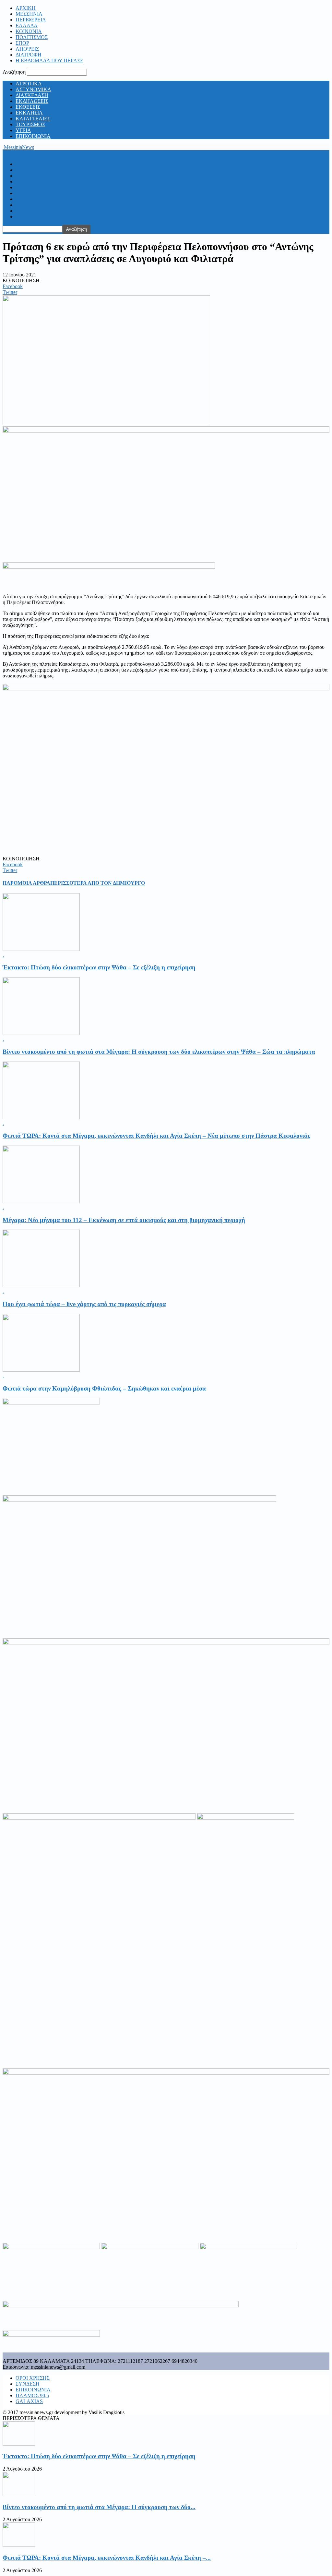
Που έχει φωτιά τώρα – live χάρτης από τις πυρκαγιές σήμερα (84, 1304)
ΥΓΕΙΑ (23, 130)
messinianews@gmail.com (58, 2367)
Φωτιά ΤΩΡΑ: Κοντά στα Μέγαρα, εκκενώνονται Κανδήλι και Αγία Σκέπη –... (107, 2558)
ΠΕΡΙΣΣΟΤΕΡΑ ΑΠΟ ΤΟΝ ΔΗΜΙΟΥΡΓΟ (98, 883)
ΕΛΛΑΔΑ (27, 25)
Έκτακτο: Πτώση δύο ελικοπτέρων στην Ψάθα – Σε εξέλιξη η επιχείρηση (99, 967)
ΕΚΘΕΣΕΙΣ (28, 107)
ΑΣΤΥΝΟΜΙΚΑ (33, 89)
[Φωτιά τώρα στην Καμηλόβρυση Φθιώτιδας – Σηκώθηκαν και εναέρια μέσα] (41, 1370)
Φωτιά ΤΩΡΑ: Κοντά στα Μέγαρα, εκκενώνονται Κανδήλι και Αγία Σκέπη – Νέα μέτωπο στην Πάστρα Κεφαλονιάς (156, 1136)
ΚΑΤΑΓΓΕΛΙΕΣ (33, 119)
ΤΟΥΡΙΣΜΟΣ (30, 124)
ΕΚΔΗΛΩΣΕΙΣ (32, 101)
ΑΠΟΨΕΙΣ (27, 49)
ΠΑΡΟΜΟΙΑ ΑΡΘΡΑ (26, 883)
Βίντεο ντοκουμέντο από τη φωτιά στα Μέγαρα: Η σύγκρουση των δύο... (99, 2507)
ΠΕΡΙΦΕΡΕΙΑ (31, 20)
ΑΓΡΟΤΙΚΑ (29, 84)
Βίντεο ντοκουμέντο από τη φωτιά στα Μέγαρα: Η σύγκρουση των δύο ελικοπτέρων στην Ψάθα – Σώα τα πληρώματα (159, 1052)
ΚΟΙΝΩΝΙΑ (29, 31)
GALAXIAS (29, 2401)
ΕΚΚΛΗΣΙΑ (29, 113)
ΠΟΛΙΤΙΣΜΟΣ (32, 37)
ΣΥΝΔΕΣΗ (28, 2384)
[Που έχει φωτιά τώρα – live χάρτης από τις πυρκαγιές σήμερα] (41, 1286)
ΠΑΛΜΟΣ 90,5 (32, 2395)
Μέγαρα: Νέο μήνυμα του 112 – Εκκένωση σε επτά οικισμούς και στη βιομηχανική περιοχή (124, 1220)
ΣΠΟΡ (22, 43)
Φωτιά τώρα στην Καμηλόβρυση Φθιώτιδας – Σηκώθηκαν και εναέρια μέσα (104, 1388)
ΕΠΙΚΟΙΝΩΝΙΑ (33, 136)
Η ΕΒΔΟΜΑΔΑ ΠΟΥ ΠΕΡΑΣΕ (49, 61)
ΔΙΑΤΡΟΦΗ (29, 55)
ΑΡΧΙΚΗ (26, 8)
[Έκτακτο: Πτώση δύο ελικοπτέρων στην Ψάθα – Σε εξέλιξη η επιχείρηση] (41, 949)
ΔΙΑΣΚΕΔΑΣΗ (32, 95)
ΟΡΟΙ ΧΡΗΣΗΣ (33, 2378)
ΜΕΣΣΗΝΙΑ (29, 14)
